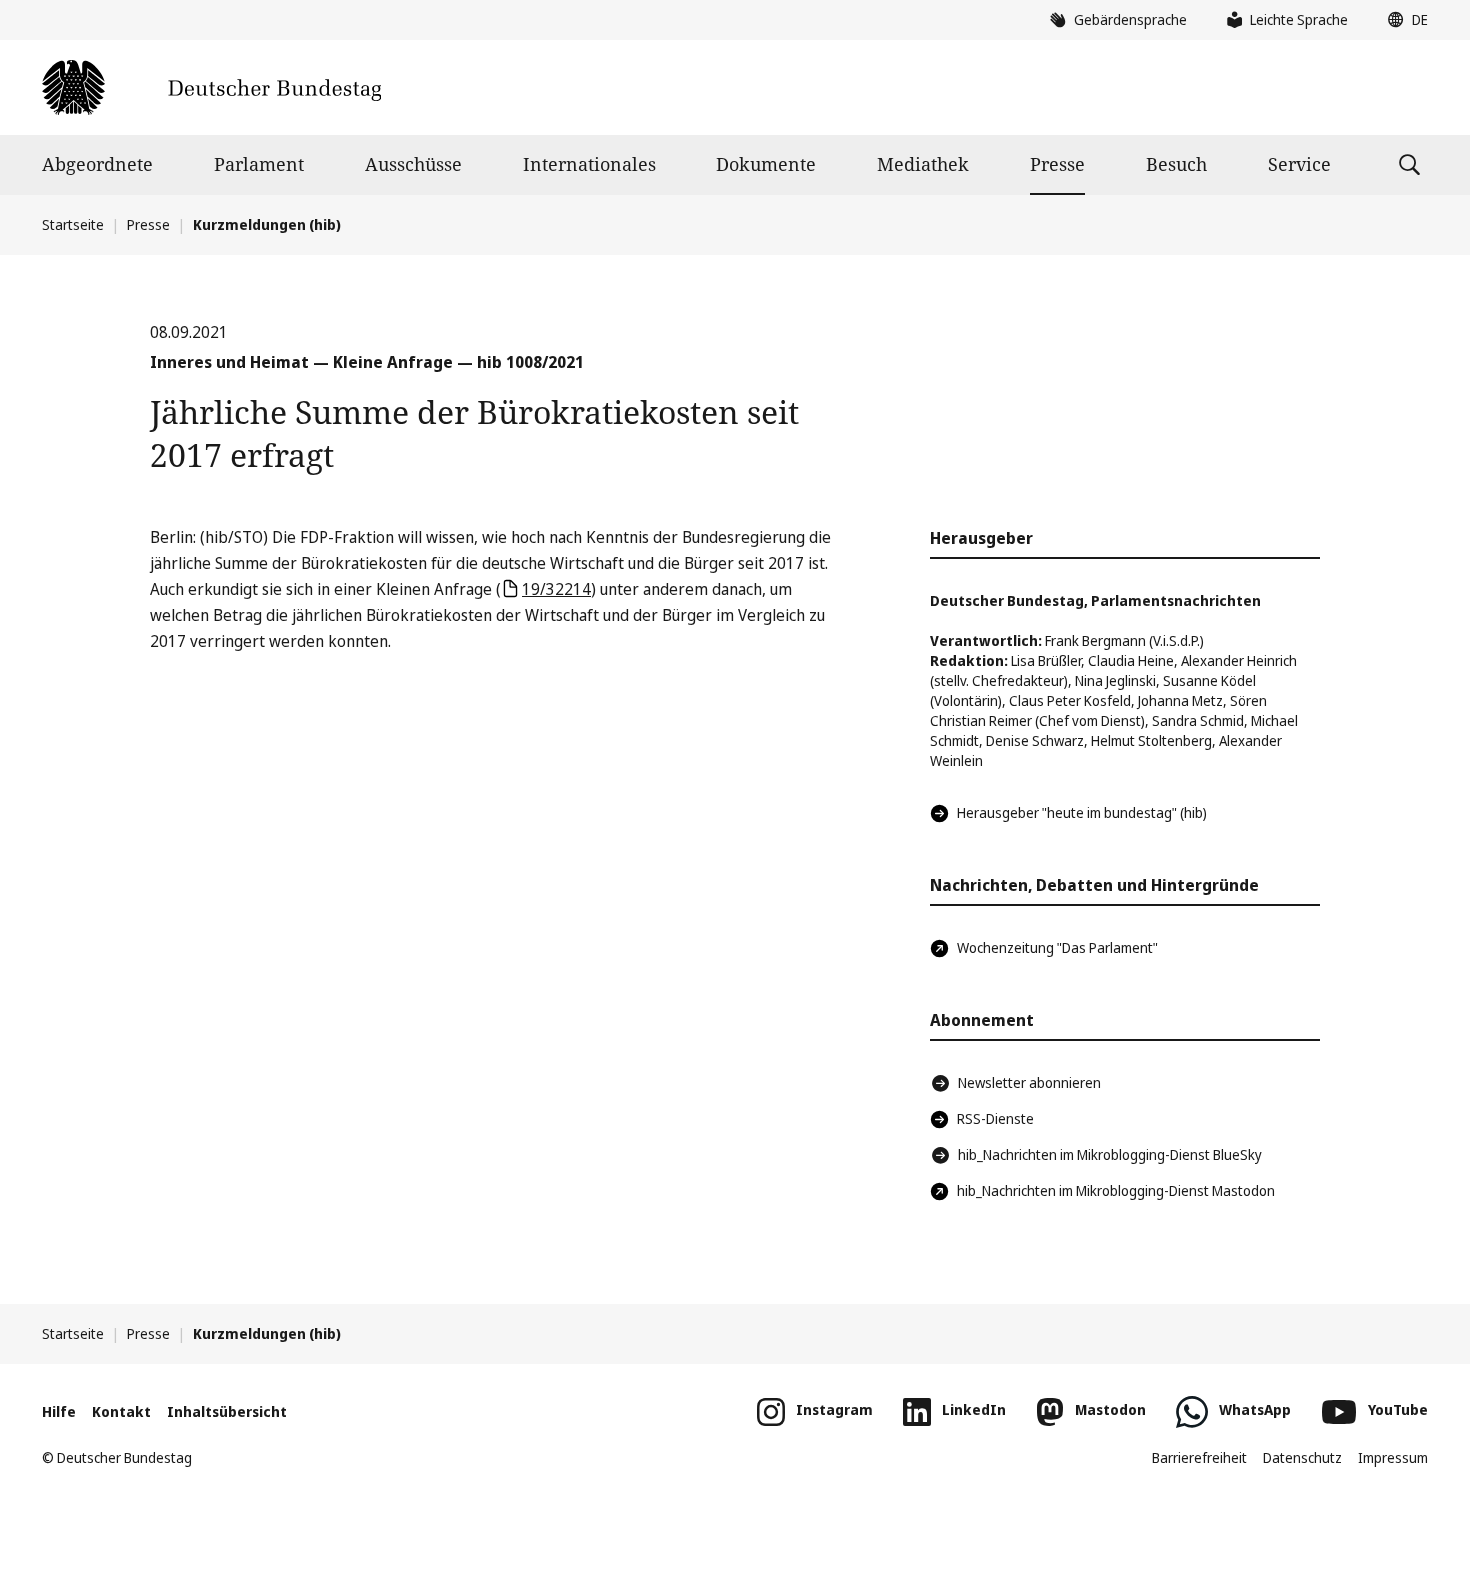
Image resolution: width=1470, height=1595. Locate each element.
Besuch (1176, 164)
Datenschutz (1302, 1457)
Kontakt (121, 1411)
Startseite (73, 224)
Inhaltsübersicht (227, 1411)
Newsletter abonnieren (1029, 1082)
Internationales (589, 164)
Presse (1057, 164)
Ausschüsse (413, 164)
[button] (1403, 20)
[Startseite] (211, 87)
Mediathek (923, 164)
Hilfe (59, 1411)
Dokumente (766, 164)
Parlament (259, 164)
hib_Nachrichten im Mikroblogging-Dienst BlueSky (1110, 1154)
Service (1299, 164)
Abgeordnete (97, 164)
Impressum (1393, 1457)
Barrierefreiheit (1199, 1457)
